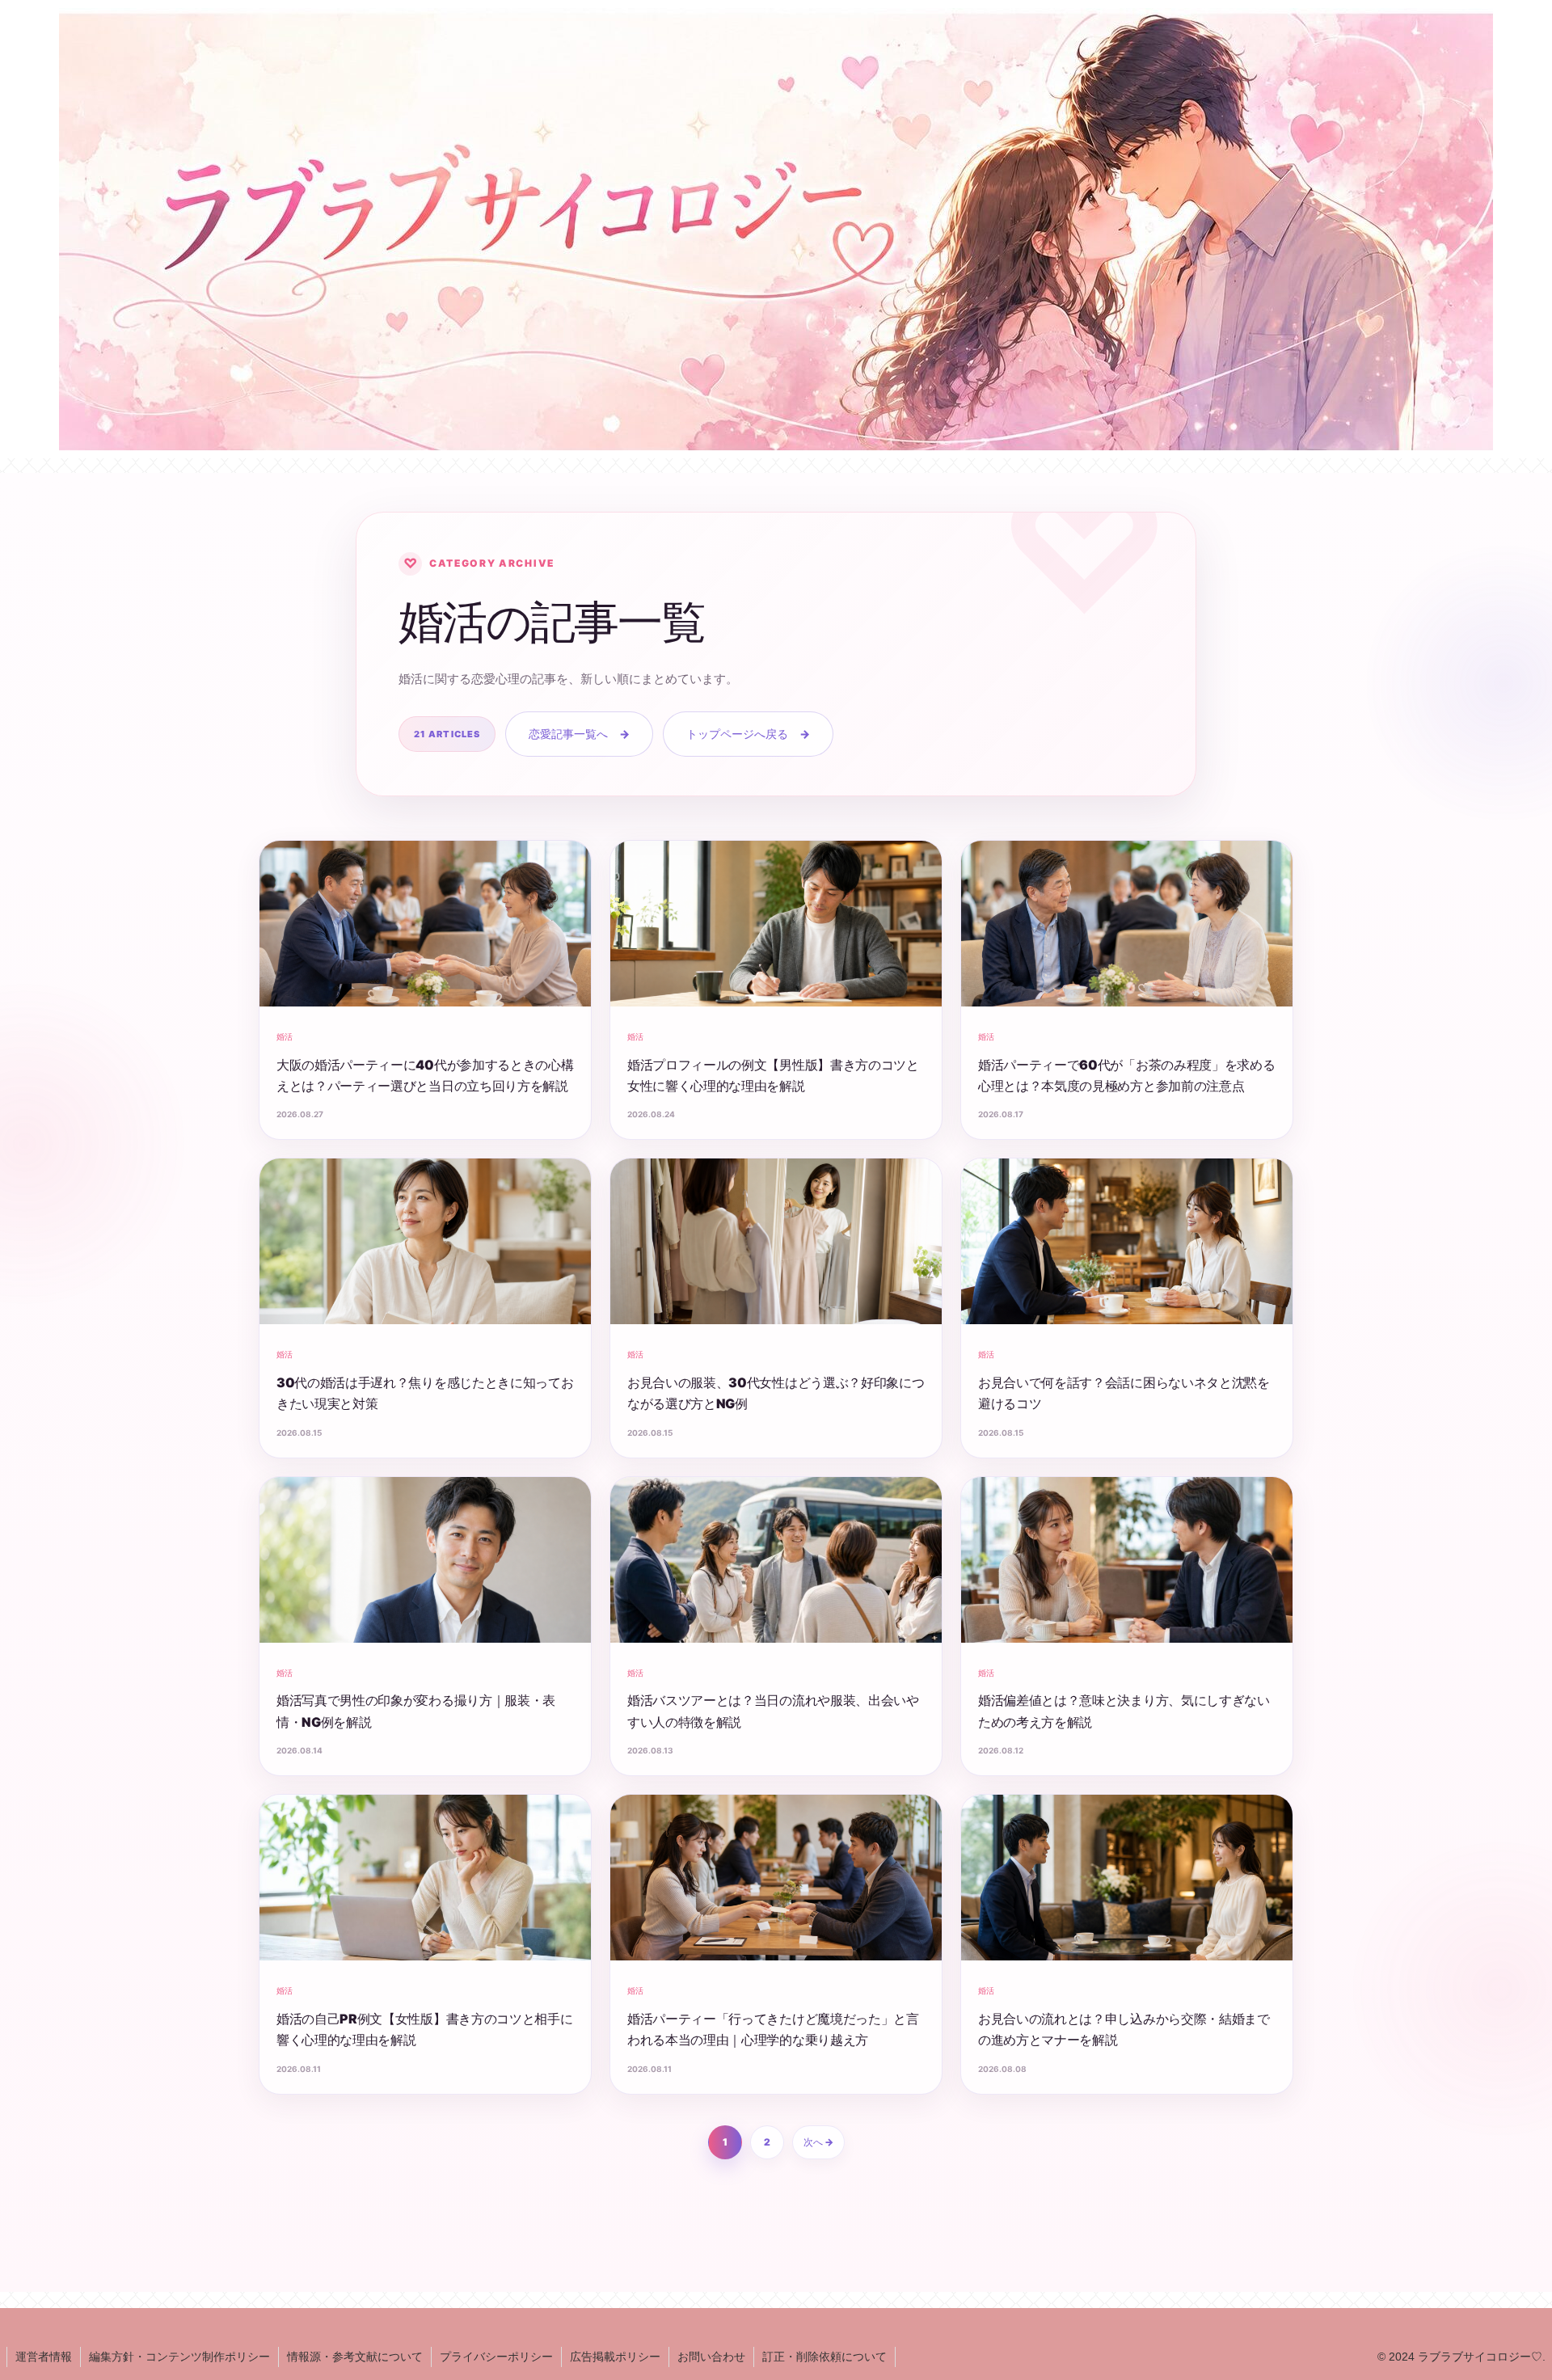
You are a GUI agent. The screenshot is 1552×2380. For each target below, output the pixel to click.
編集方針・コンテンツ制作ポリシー (179, 2357)
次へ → (818, 2142)
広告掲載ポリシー (615, 2357)
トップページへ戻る (748, 734)
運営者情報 (44, 2357)
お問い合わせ (711, 2357)
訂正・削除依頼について (824, 2357)
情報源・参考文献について (355, 2357)
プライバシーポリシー (496, 2357)
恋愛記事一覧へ (579, 734)
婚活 (285, 1036)
